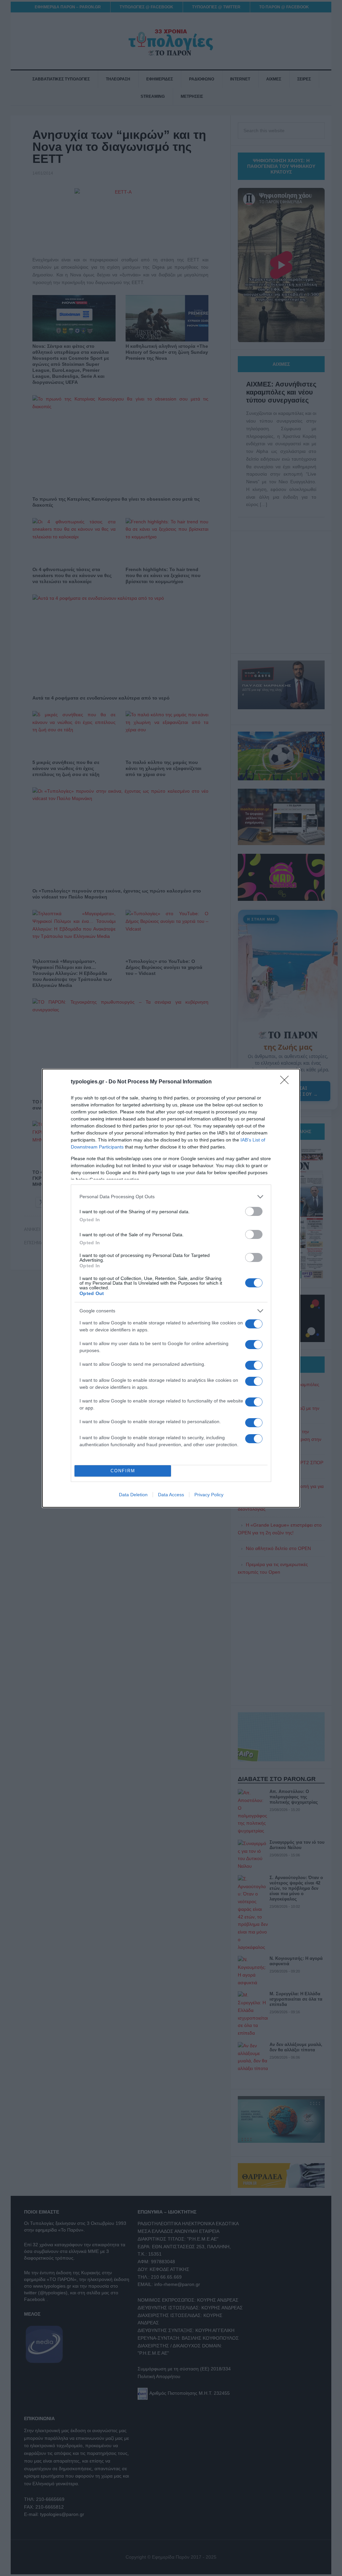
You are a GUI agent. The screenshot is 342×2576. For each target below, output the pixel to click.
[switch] (254, 1211)
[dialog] (171, 1288)
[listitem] (171, 1197)
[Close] (287, 1082)
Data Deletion (133, 1495)
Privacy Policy (209, 1495)
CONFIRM (123, 1471)
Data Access (171, 1495)
